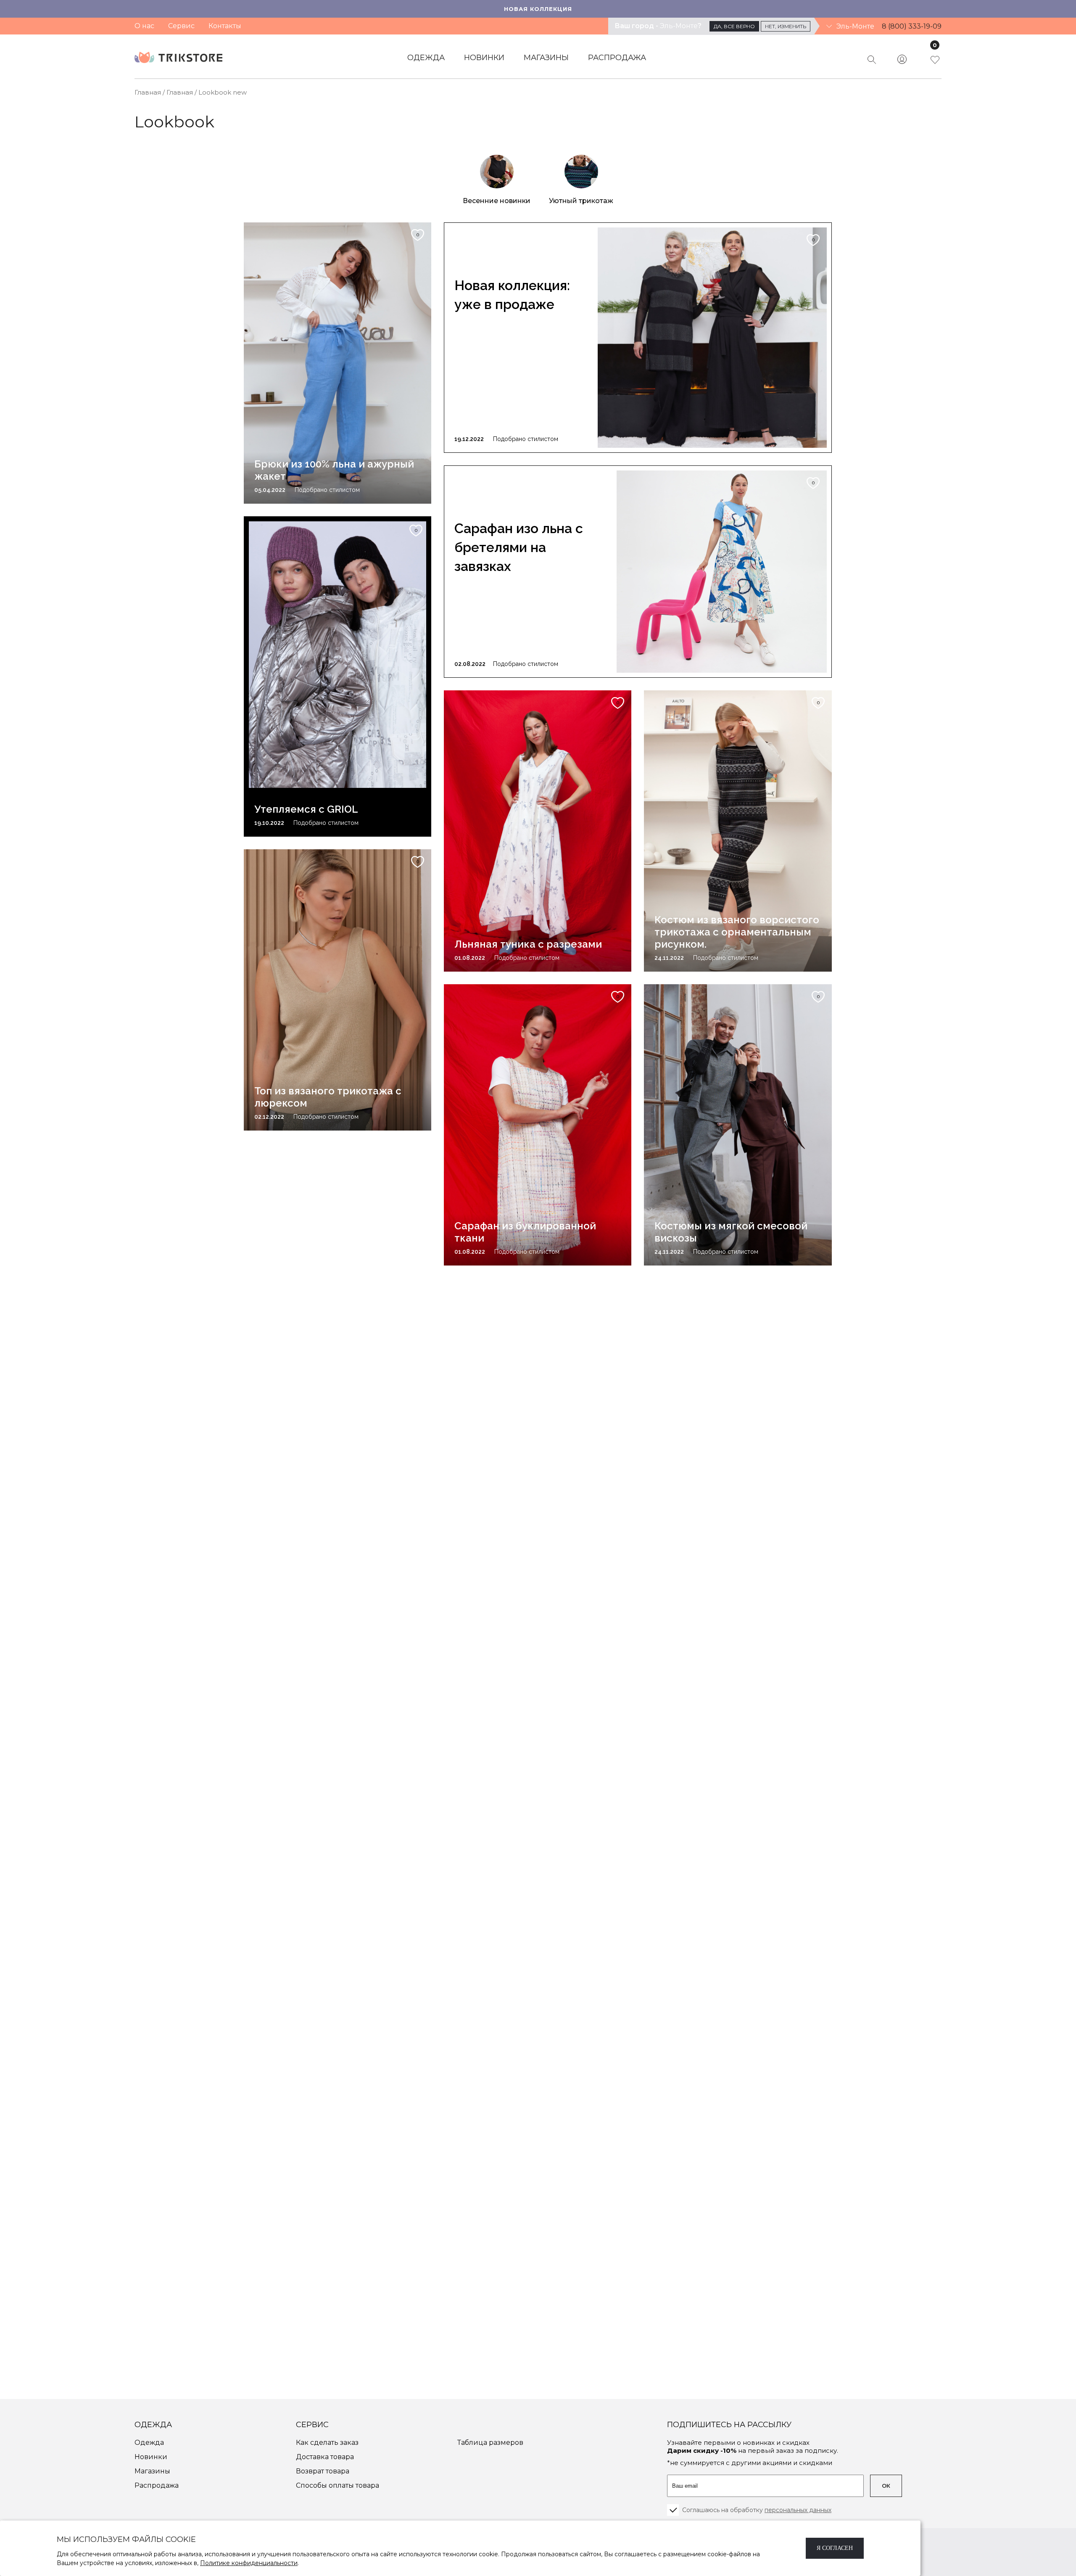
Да (734, 26)
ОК (886, 2486)
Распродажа (617, 58)
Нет (786, 26)
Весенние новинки (497, 201)
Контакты (225, 26)
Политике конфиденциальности (249, 2563)
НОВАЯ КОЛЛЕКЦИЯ (538, 9)
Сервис (181, 26)
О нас (144, 26)
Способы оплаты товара (338, 2485)
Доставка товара (325, 2457)
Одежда (426, 58)
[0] (926, 64)
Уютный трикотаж (581, 201)
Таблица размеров (490, 2443)
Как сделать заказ (327, 2443)
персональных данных (798, 2510)
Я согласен (835, 2548)
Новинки (484, 58)
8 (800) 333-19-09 (912, 26)
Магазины (546, 58)
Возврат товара (323, 2471)
